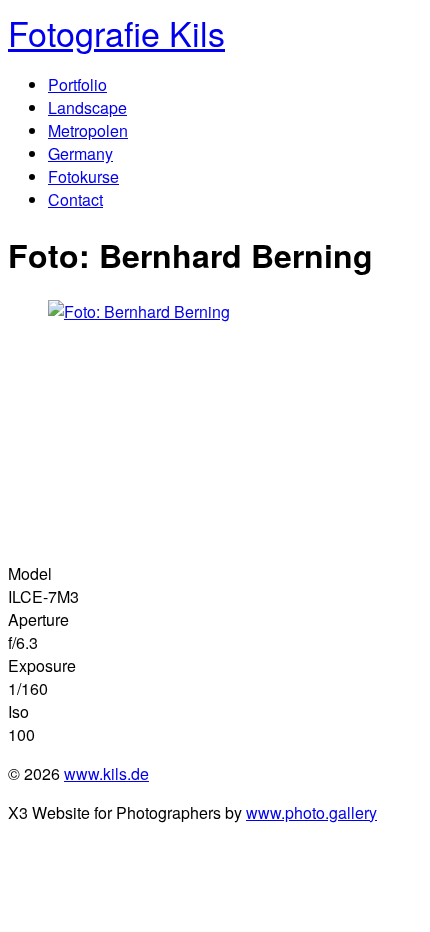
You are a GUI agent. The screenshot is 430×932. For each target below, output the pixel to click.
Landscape (87, 107)
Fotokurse (83, 176)
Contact (75, 199)
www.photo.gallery (311, 812)
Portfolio (77, 84)
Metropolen (88, 130)
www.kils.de (106, 773)
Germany (80, 153)
